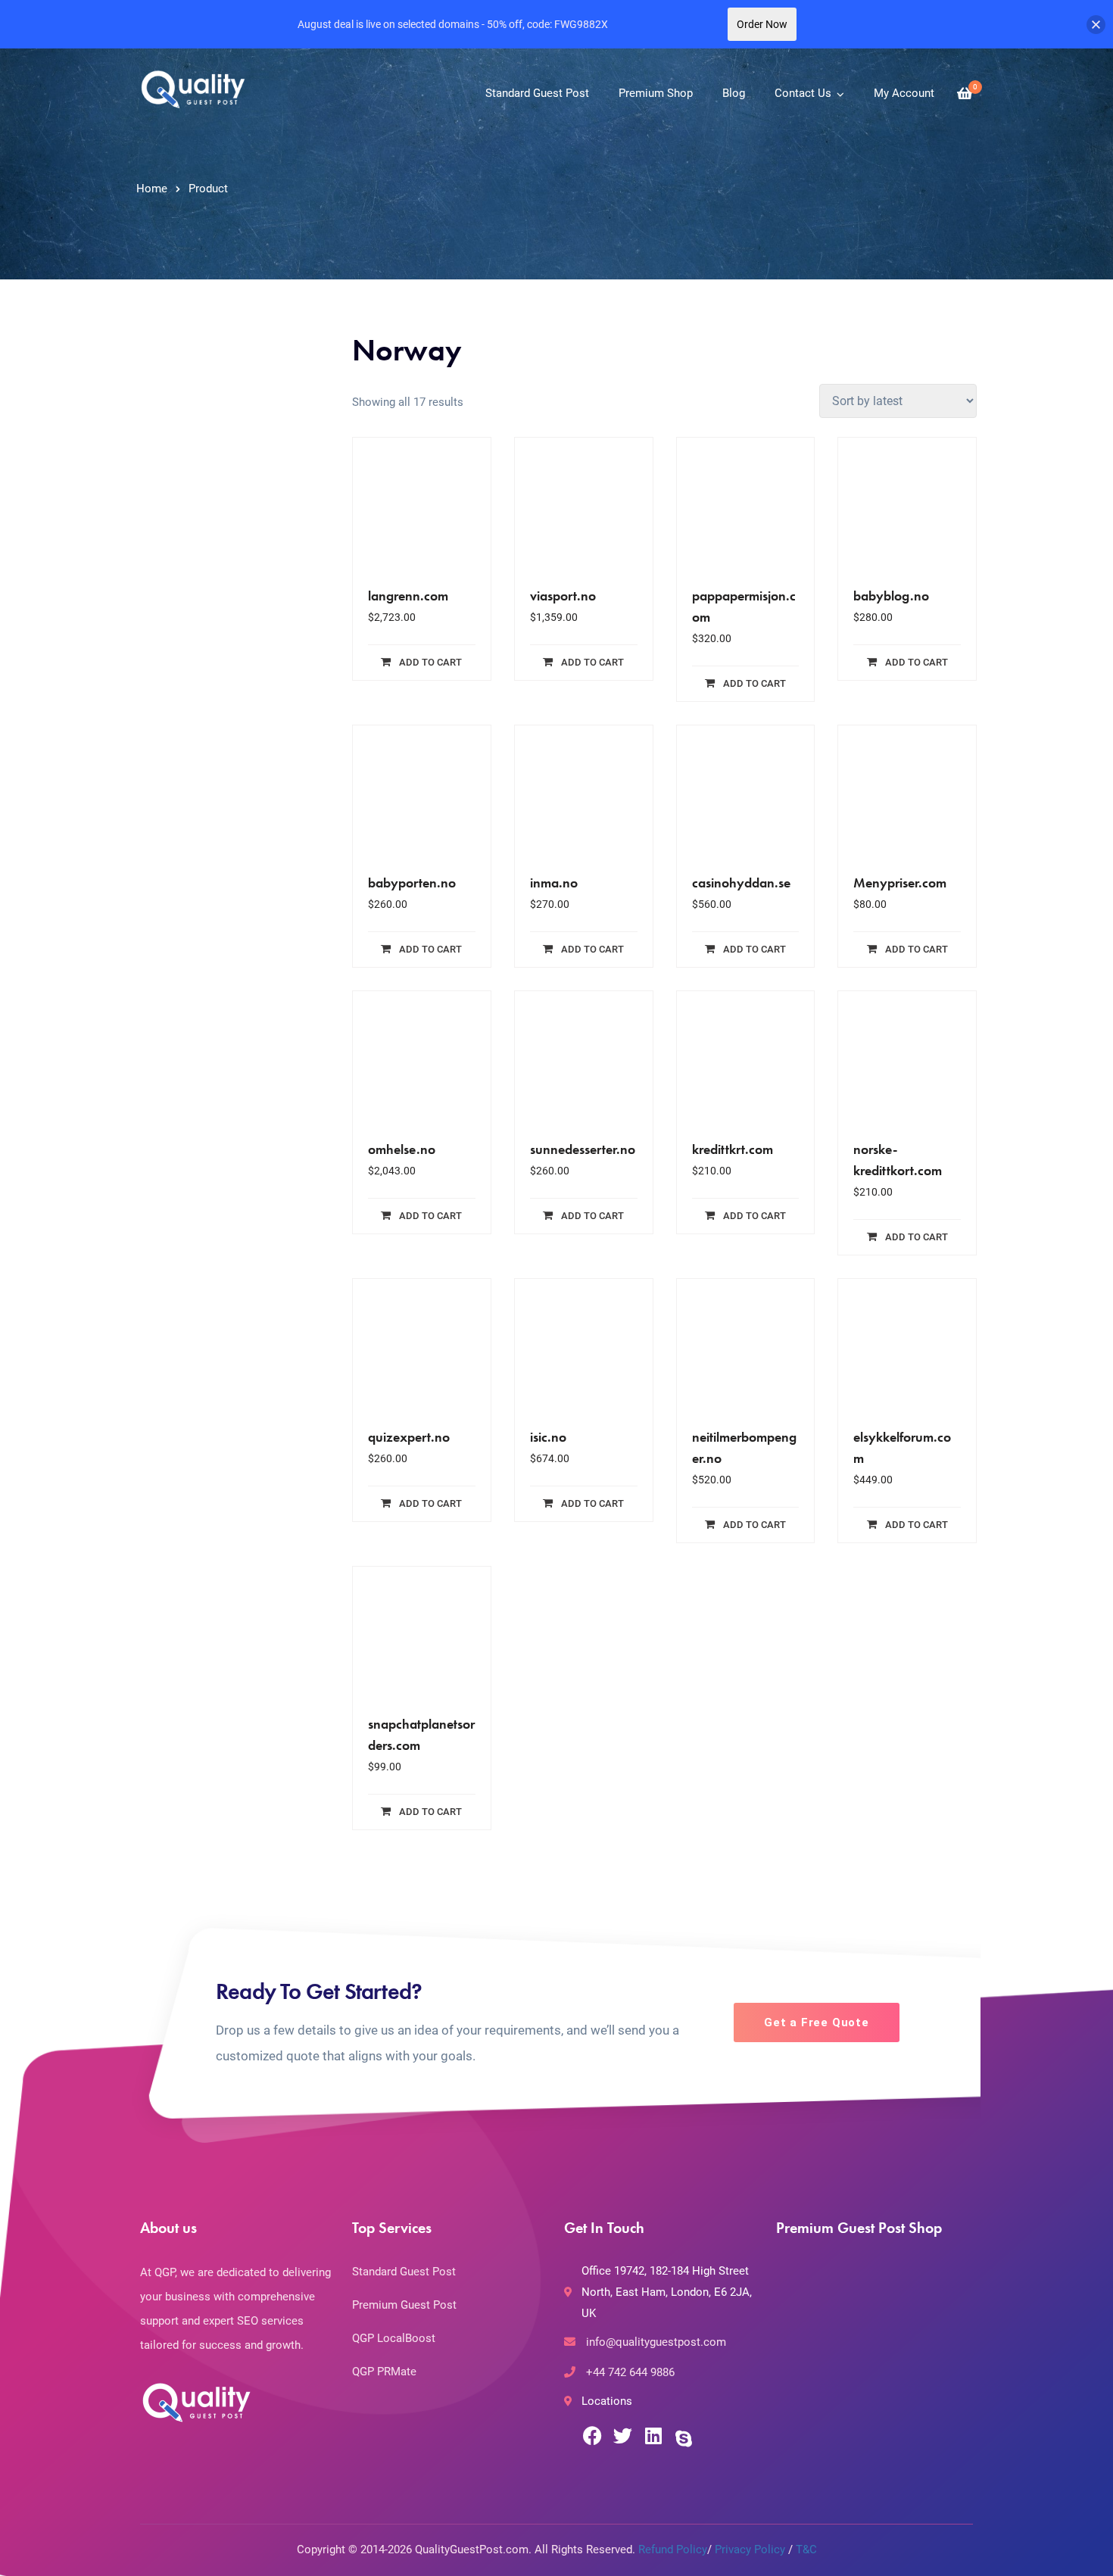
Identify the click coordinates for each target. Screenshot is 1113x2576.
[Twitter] (623, 2436)
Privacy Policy (750, 2549)
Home (152, 189)
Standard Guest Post (537, 93)
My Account (904, 93)
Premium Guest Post (404, 2305)
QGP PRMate (384, 2372)
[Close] (1096, 25)
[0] (965, 94)
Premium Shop (656, 93)
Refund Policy (673, 2549)
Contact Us (803, 93)
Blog (734, 93)
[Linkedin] (653, 2436)
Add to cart (430, 662)
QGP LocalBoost (394, 2338)
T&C (806, 2549)
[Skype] (683, 2438)
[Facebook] (592, 2436)
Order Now (762, 24)
